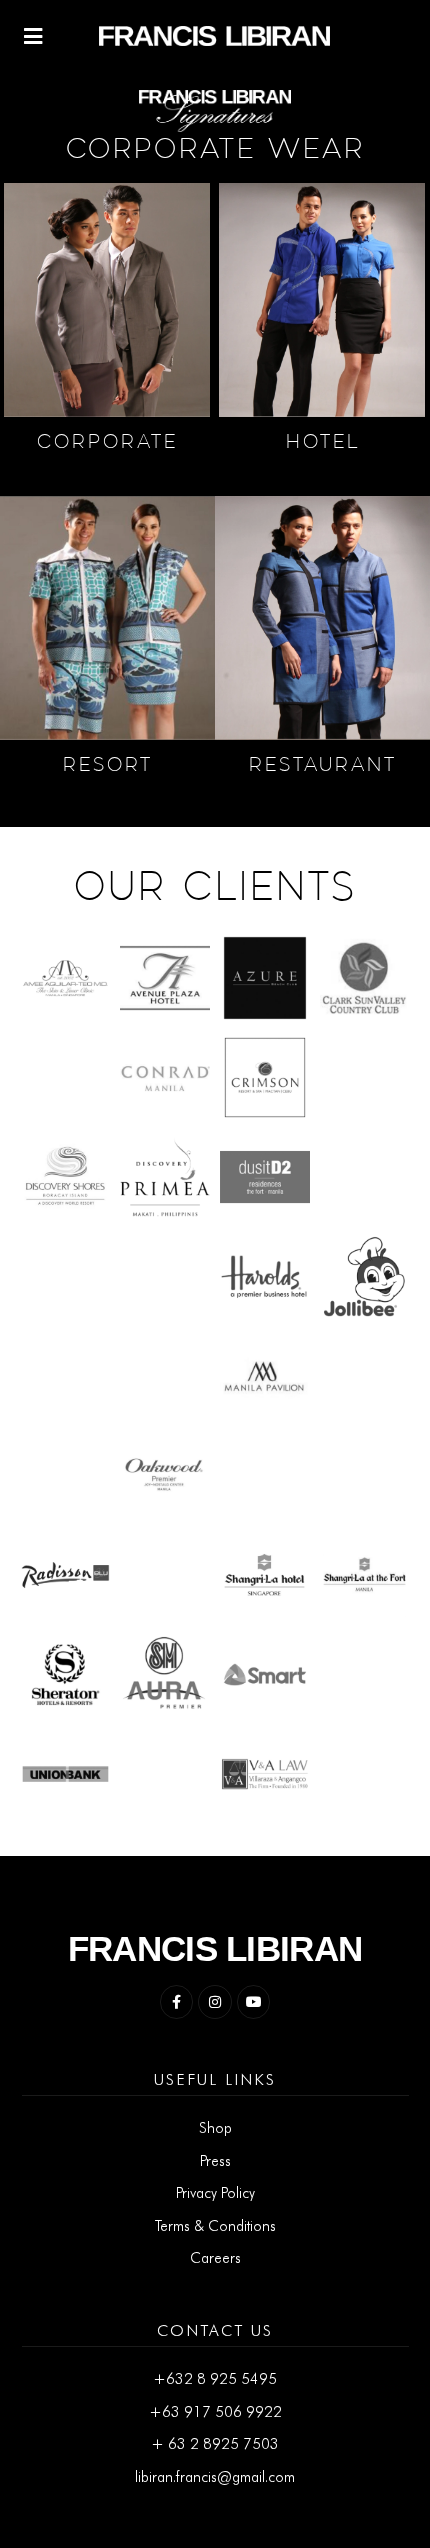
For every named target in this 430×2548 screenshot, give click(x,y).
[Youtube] (254, 2002)
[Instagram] (215, 2002)
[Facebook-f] (177, 2002)
